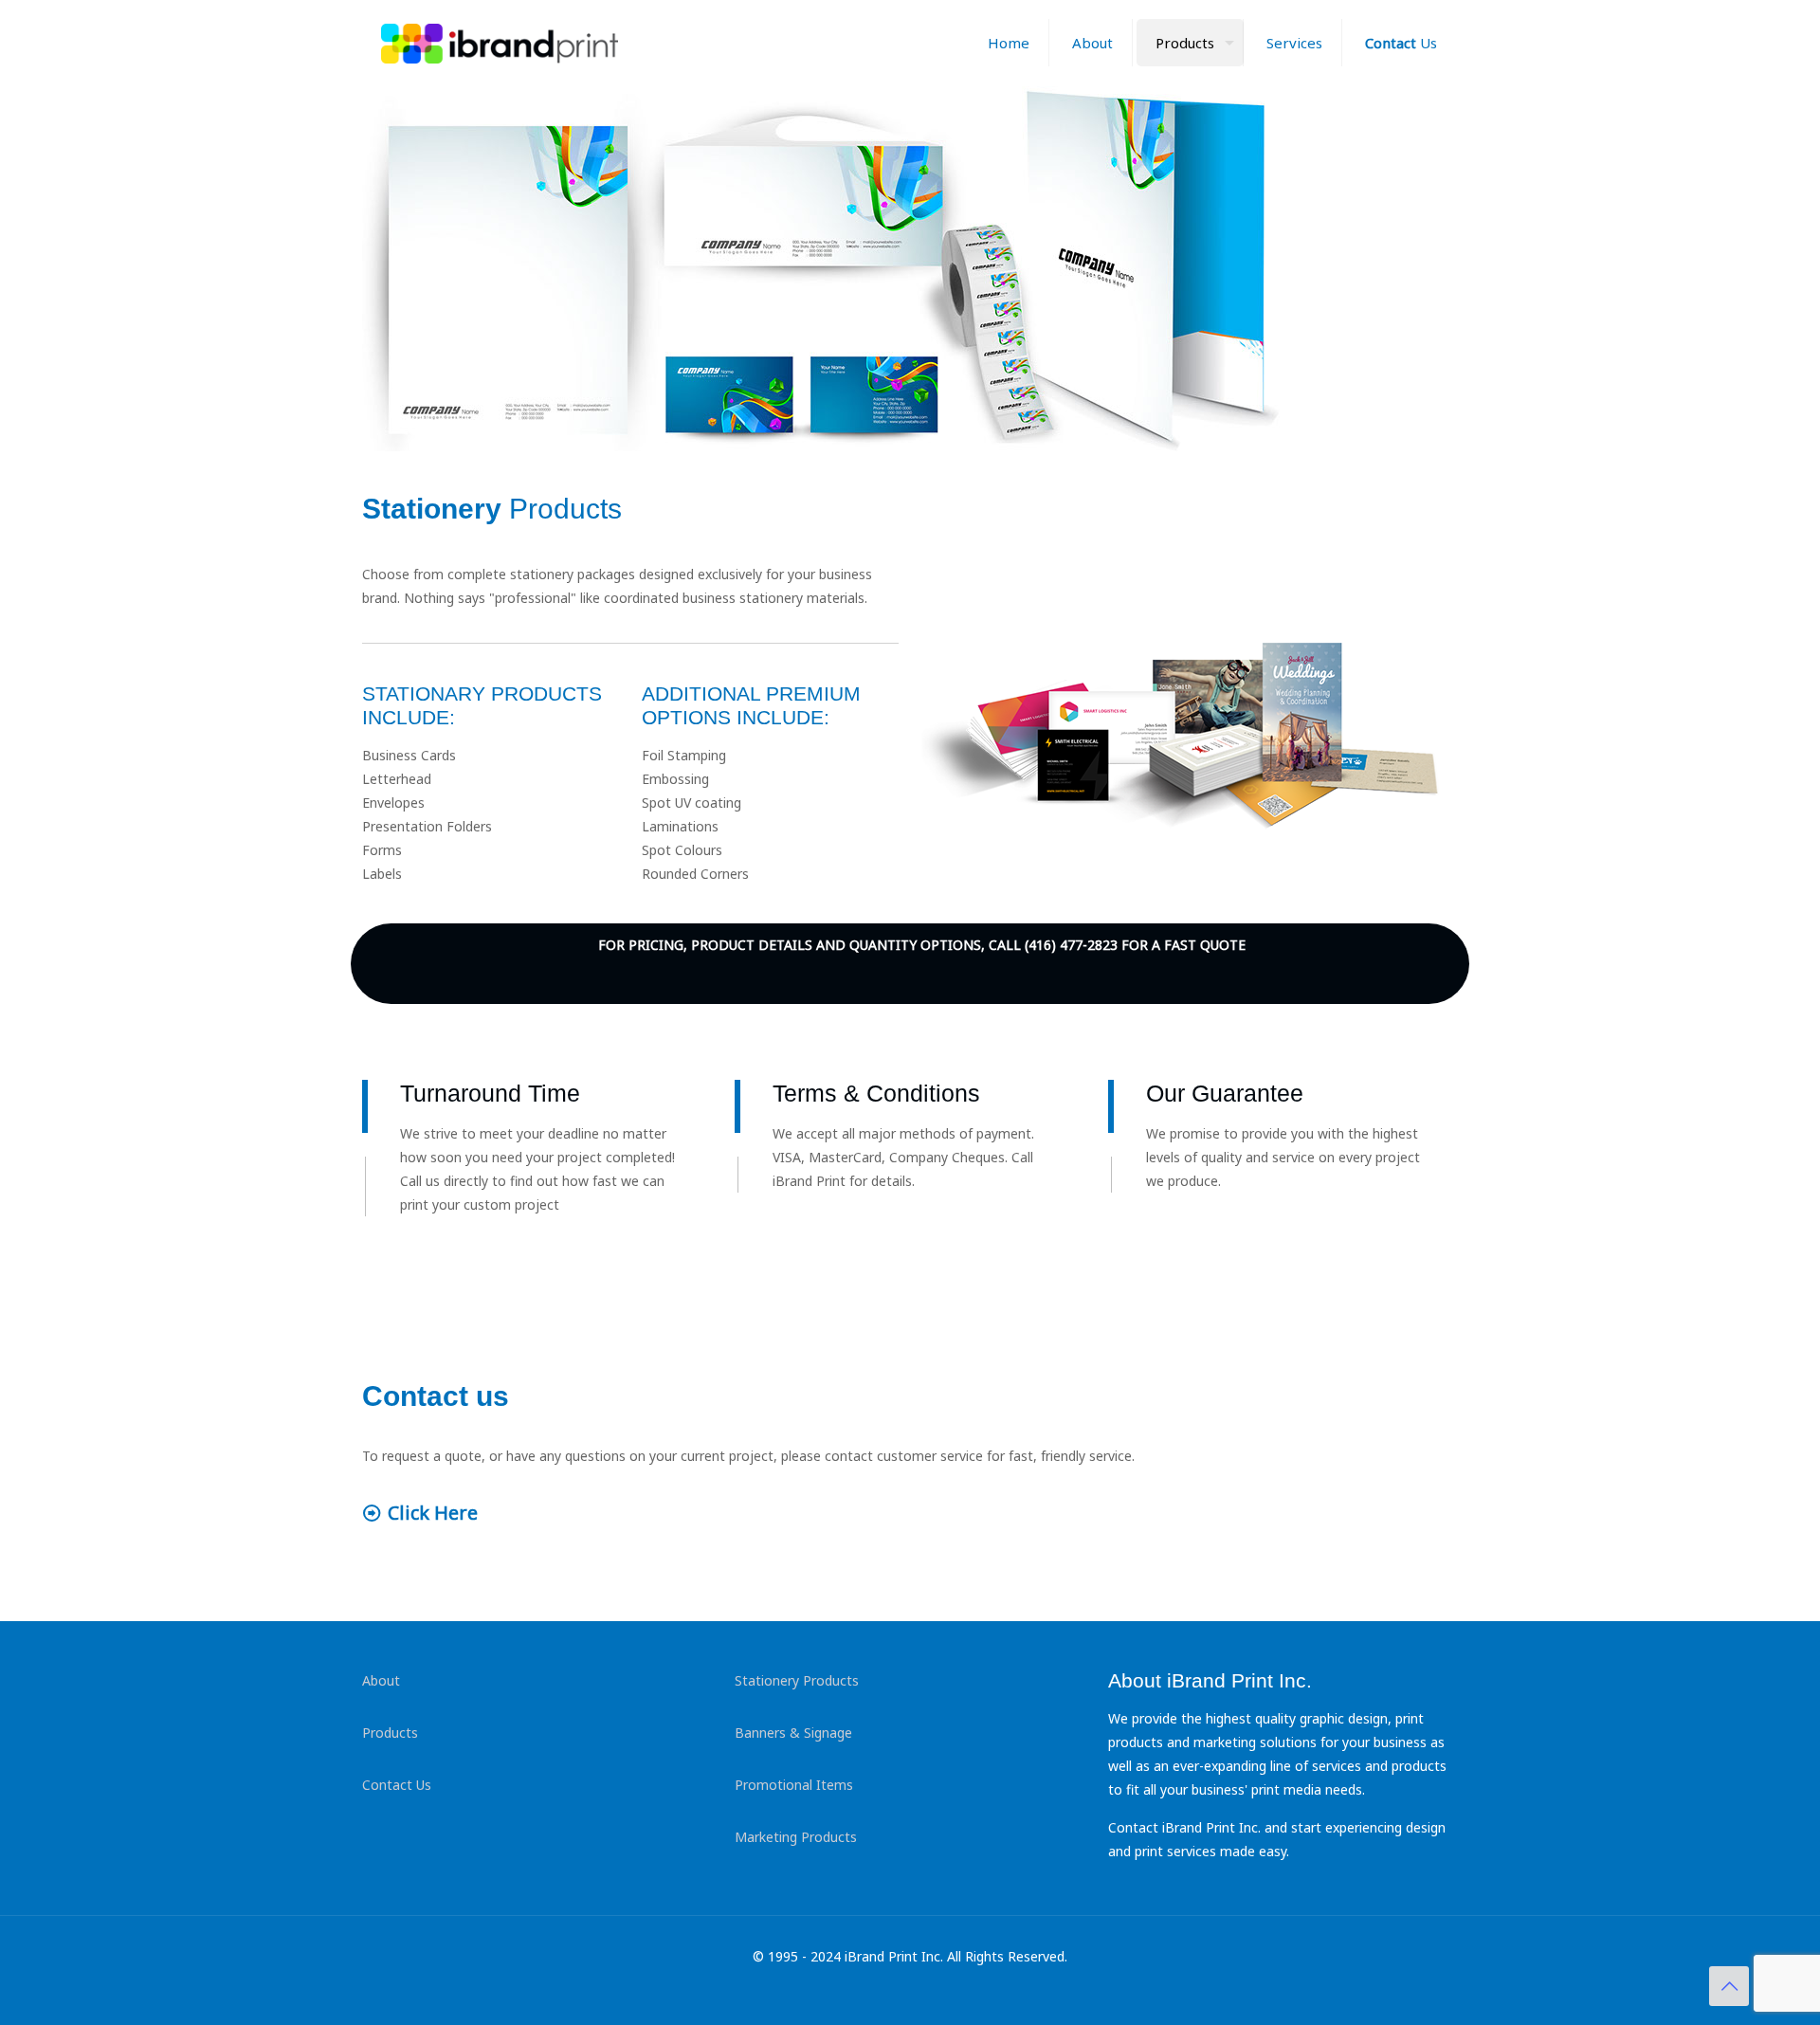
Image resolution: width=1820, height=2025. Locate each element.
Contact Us (397, 1785)
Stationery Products (797, 1680)
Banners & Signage (793, 1733)
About (381, 1680)
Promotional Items (794, 1785)
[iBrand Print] (500, 43)
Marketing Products (796, 1837)
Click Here (433, 1513)
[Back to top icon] (1729, 1986)
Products (390, 1733)
